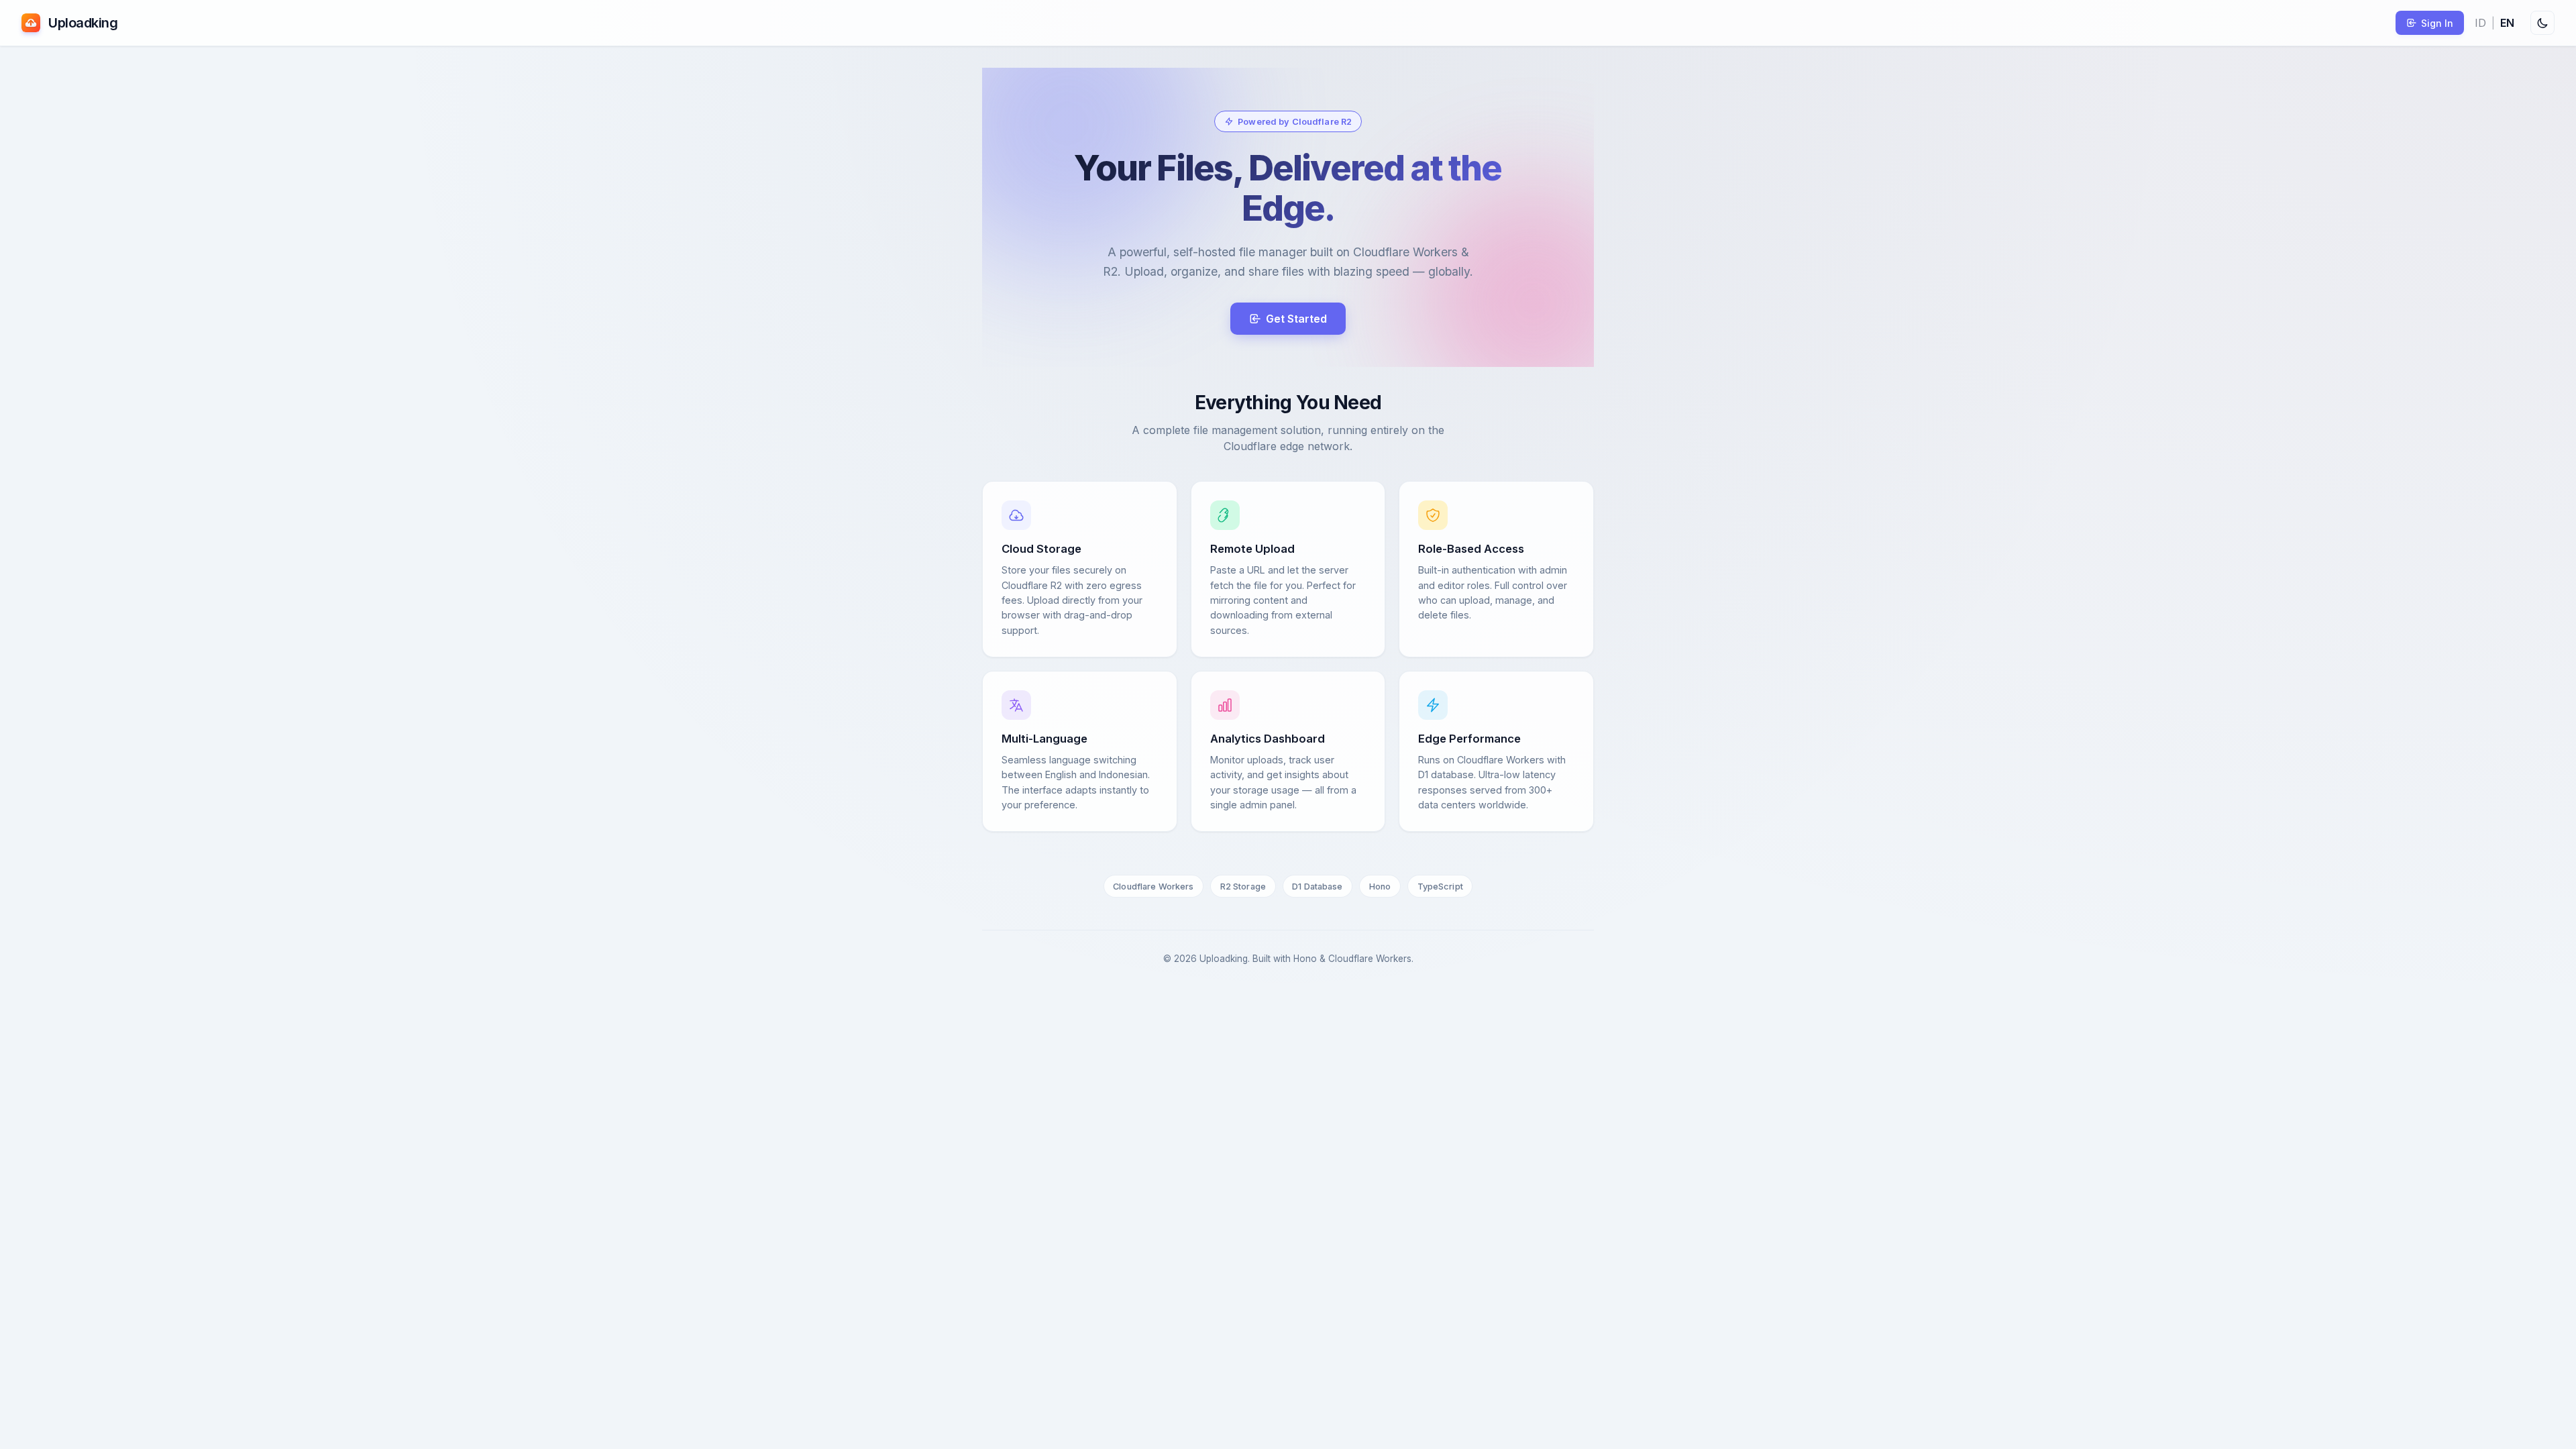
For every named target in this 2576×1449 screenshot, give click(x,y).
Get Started (1296, 319)
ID (2480, 23)
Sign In (2437, 23)
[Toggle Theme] (2542, 23)
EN (2507, 23)
